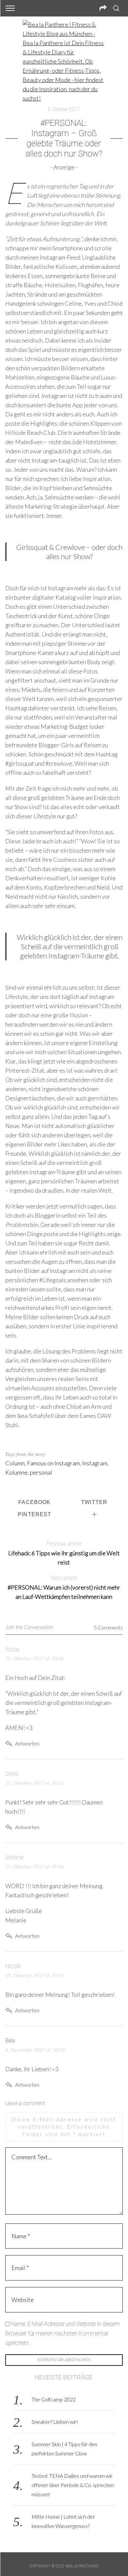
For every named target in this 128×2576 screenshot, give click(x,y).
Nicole (13, 1966)
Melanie (14, 1857)
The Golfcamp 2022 (54, 2399)
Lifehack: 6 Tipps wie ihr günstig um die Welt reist (64, 1553)
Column (15, 1463)
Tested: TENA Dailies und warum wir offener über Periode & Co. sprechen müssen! (73, 2485)
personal (41, 1472)
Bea (10, 2040)
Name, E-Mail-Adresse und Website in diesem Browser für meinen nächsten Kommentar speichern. (63, 2333)
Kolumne (16, 1472)
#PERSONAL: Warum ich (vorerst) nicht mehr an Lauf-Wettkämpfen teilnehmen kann (64, 1587)
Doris (12, 1774)
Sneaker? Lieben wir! (55, 2422)
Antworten (27, 1743)
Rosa (12, 1649)
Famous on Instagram (53, 1463)
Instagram (95, 1463)
